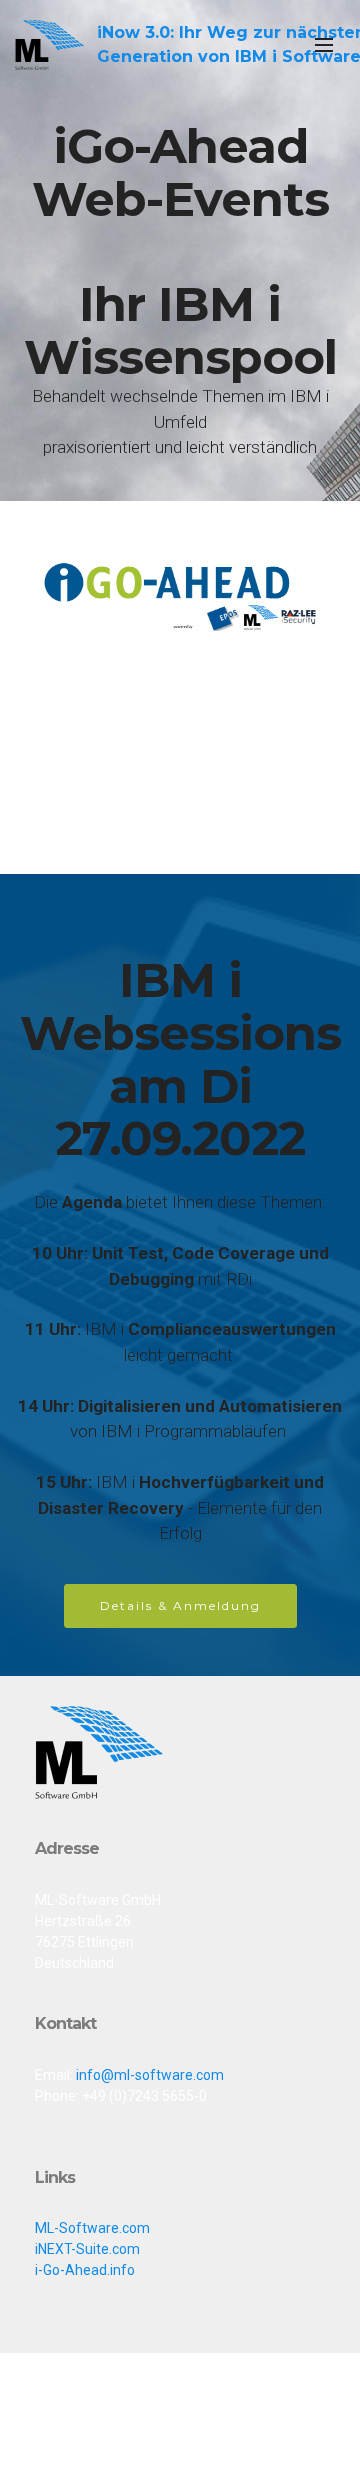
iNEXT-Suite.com (87, 2249)
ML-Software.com (92, 2228)
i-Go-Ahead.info (85, 2270)
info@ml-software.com (150, 2075)
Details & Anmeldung (180, 1605)
